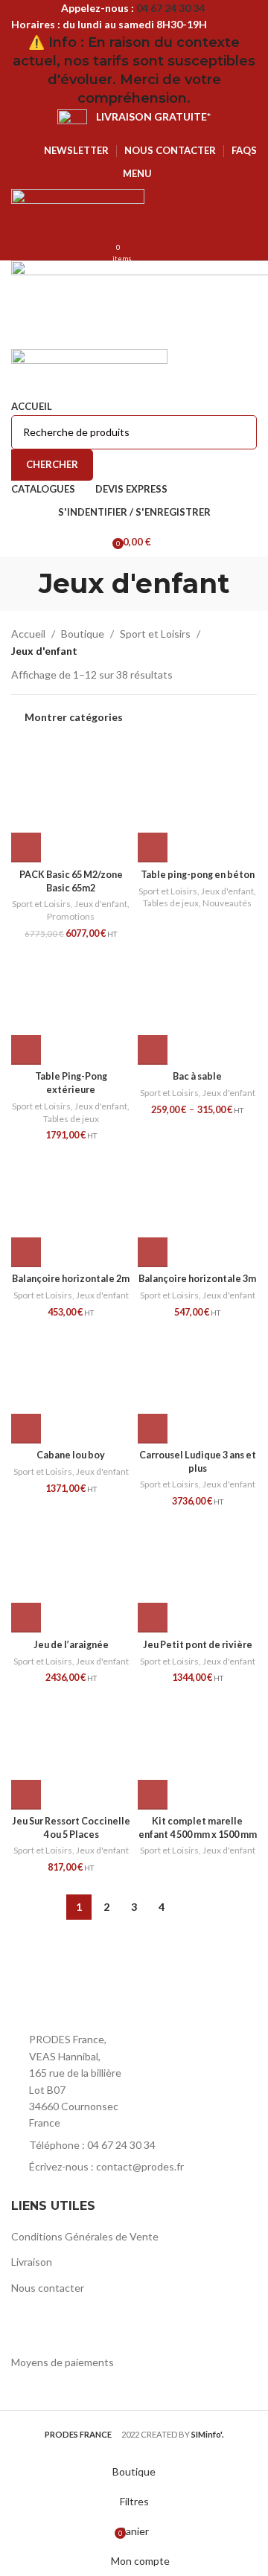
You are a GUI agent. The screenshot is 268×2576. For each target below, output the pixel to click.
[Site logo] (78, 208)
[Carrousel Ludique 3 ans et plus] (197, 1384)
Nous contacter (48, 2288)
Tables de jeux (171, 903)
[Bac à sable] (197, 1005)
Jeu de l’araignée (71, 1645)
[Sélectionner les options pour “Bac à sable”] (153, 1050)
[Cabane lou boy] (71, 1384)
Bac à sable (197, 1076)
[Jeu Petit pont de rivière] (197, 1573)
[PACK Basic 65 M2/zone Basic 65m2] (71, 803)
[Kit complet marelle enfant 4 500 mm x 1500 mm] (197, 1750)
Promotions (71, 916)
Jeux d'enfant (101, 904)
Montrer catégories (74, 717)
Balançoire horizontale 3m (197, 1279)
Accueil (28, 634)
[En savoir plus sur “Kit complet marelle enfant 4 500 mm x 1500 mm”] (153, 1795)
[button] (26, 848)
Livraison (32, 2262)
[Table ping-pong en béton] (197, 803)
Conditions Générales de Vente (85, 2236)
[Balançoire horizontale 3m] (197, 1208)
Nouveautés (227, 903)
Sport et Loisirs (155, 634)
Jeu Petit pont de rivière (198, 1645)
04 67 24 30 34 (170, 8)
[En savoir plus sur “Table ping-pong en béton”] (153, 848)
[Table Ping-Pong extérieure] (71, 1005)
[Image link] (93, 1993)
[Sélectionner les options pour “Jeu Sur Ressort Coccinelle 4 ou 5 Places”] (26, 1795)
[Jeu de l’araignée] (71, 1573)
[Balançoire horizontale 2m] (71, 1208)
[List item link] (134, 2145)
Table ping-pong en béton (198, 875)
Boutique (83, 634)
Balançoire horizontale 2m (71, 1279)
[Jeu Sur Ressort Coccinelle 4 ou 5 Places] (71, 1750)
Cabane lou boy (71, 1455)
